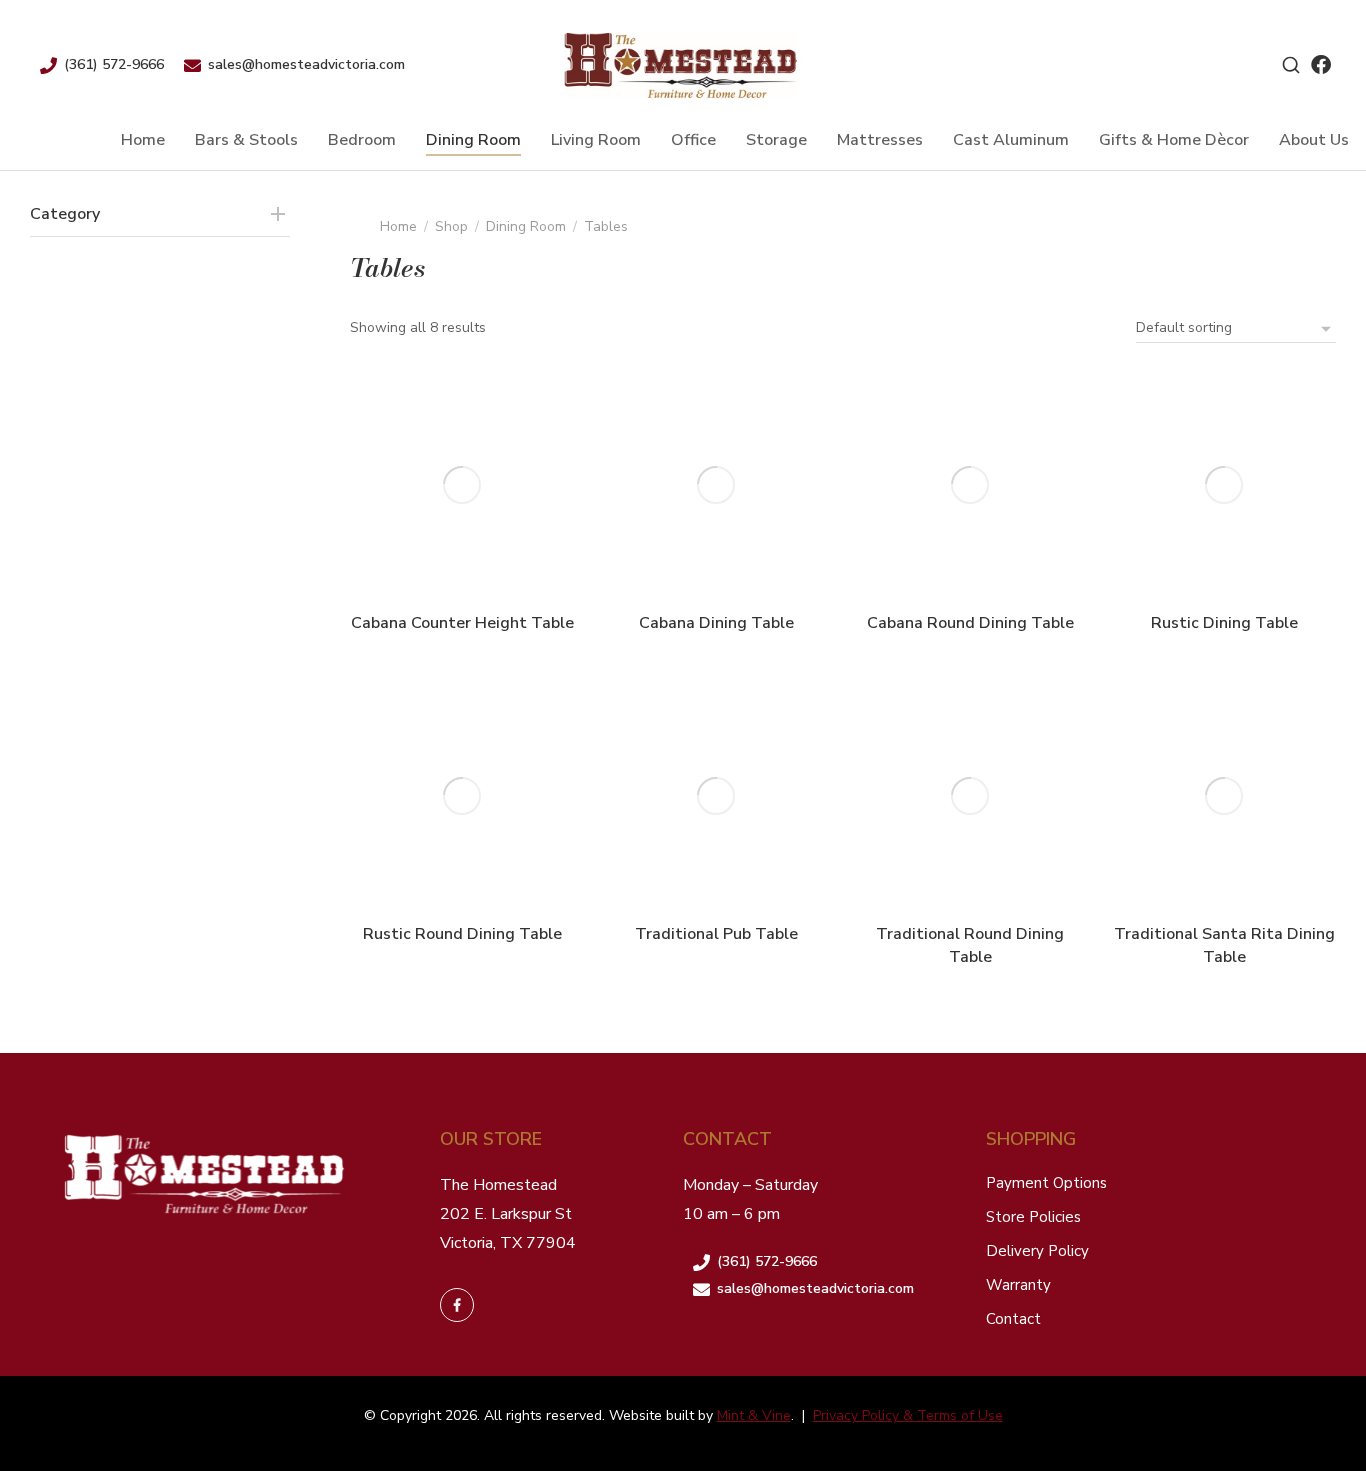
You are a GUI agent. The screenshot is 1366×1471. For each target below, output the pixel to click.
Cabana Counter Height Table (462, 623)
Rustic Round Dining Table (462, 934)
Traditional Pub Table (716, 934)
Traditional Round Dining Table (970, 945)
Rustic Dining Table (1224, 623)
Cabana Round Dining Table (970, 623)
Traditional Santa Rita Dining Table (1224, 945)
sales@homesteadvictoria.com (306, 64)
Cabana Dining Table (716, 623)
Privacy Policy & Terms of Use (908, 1415)
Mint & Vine (754, 1415)
